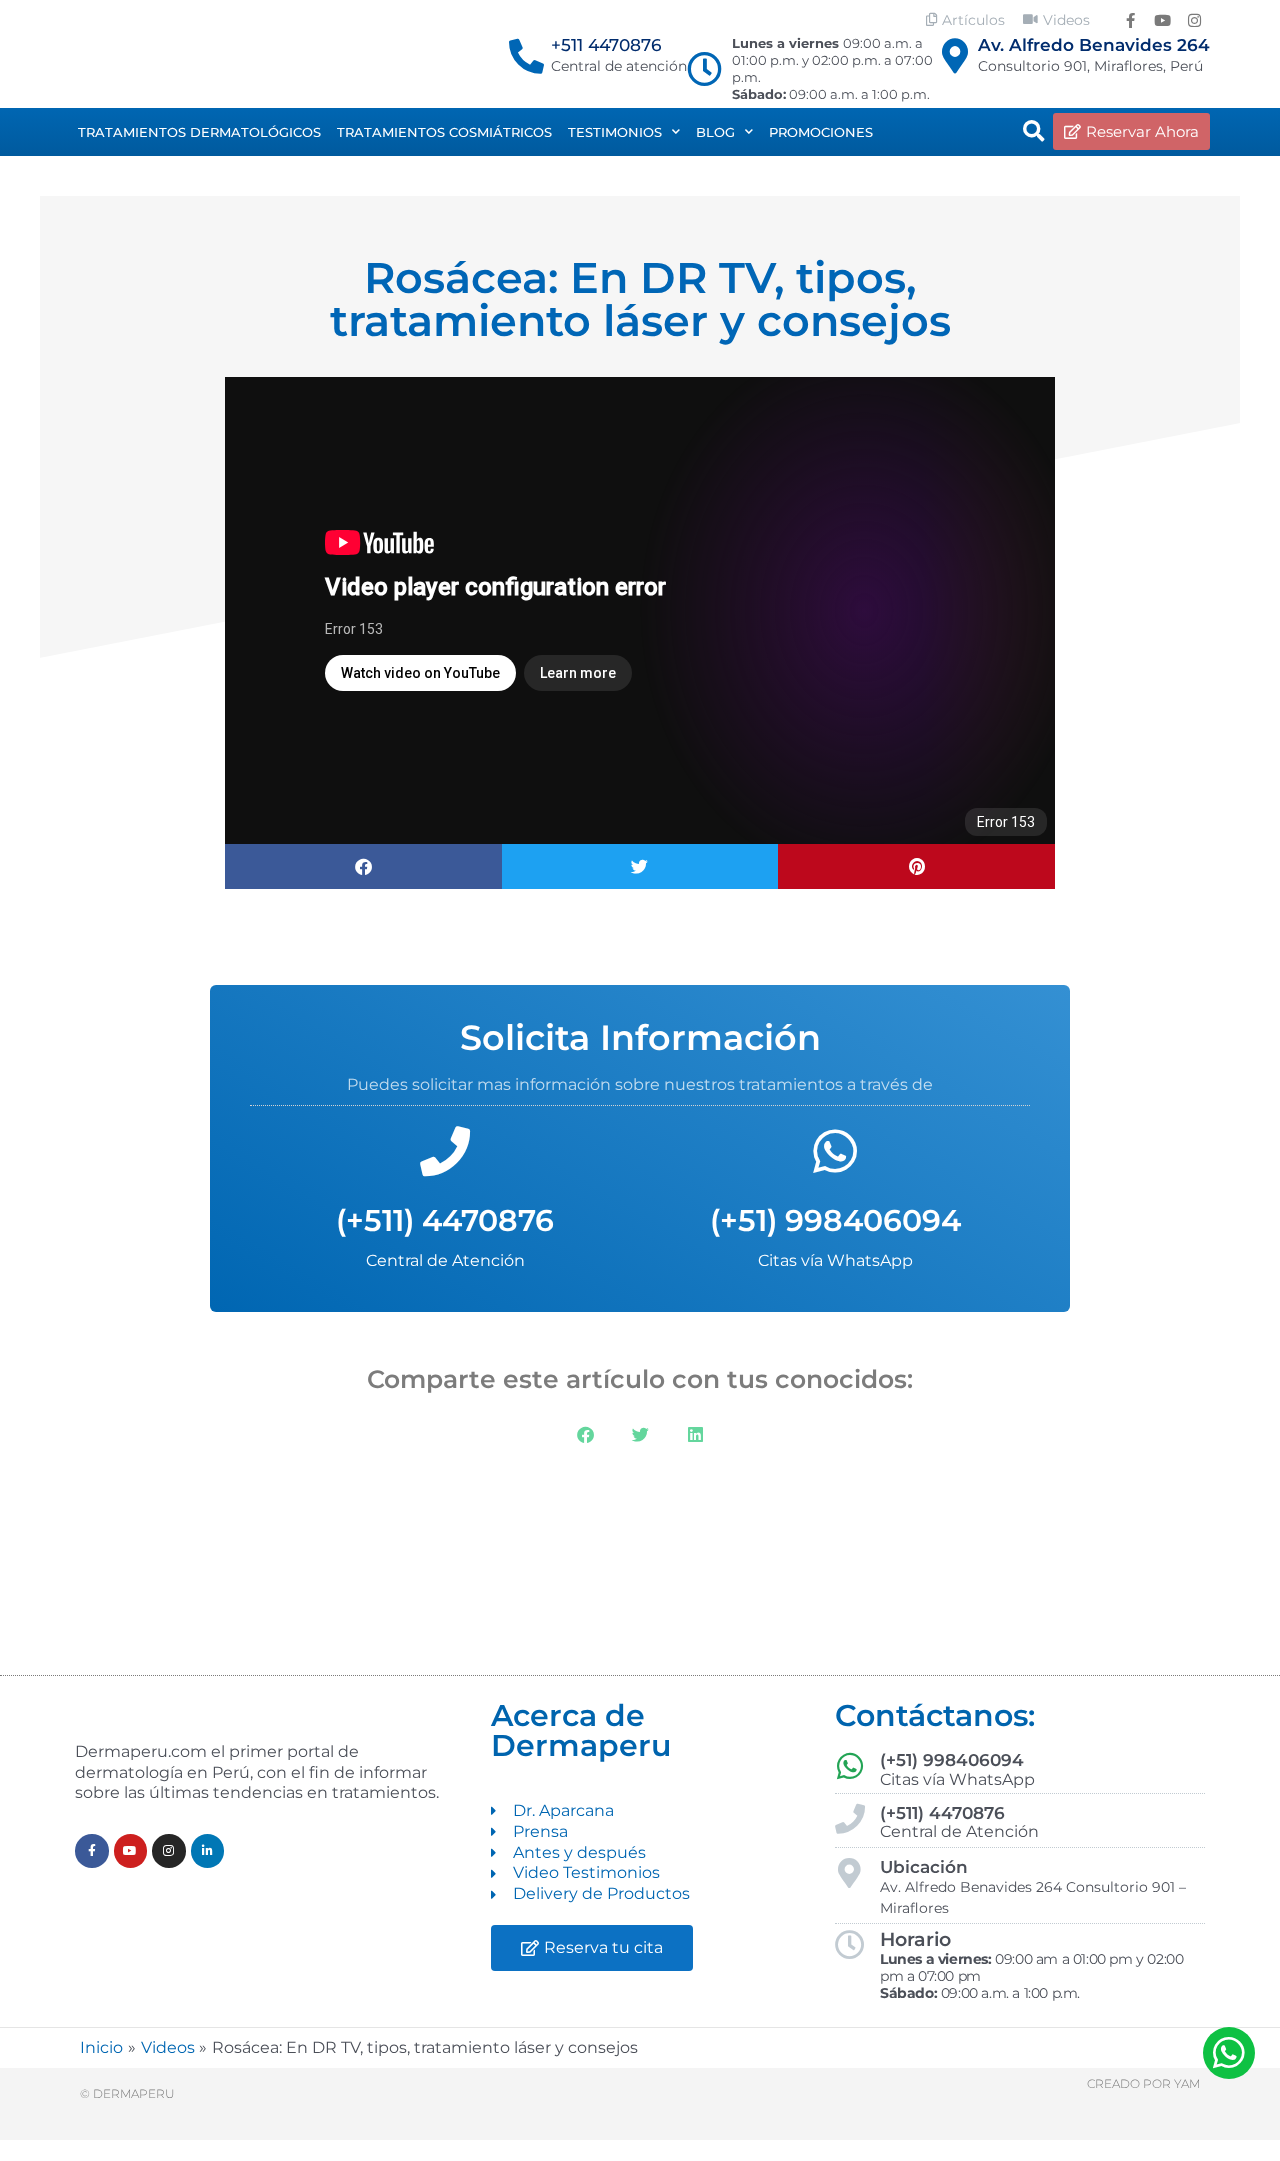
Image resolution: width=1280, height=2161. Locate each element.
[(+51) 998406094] (835, 1151)
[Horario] (850, 1945)
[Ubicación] (850, 1873)
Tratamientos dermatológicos (199, 132)
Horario (915, 1939)
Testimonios (615, 132)
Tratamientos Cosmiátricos (444, 132)
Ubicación (924, 1867)
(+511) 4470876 (445, 1220)
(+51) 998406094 (835, 1220)
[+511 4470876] (526, 55)
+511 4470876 (606, 45)
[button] (1034, 132)
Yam (1187, 2083)
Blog (715, 132)
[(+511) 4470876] (445, 1151)
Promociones (821, 132)
